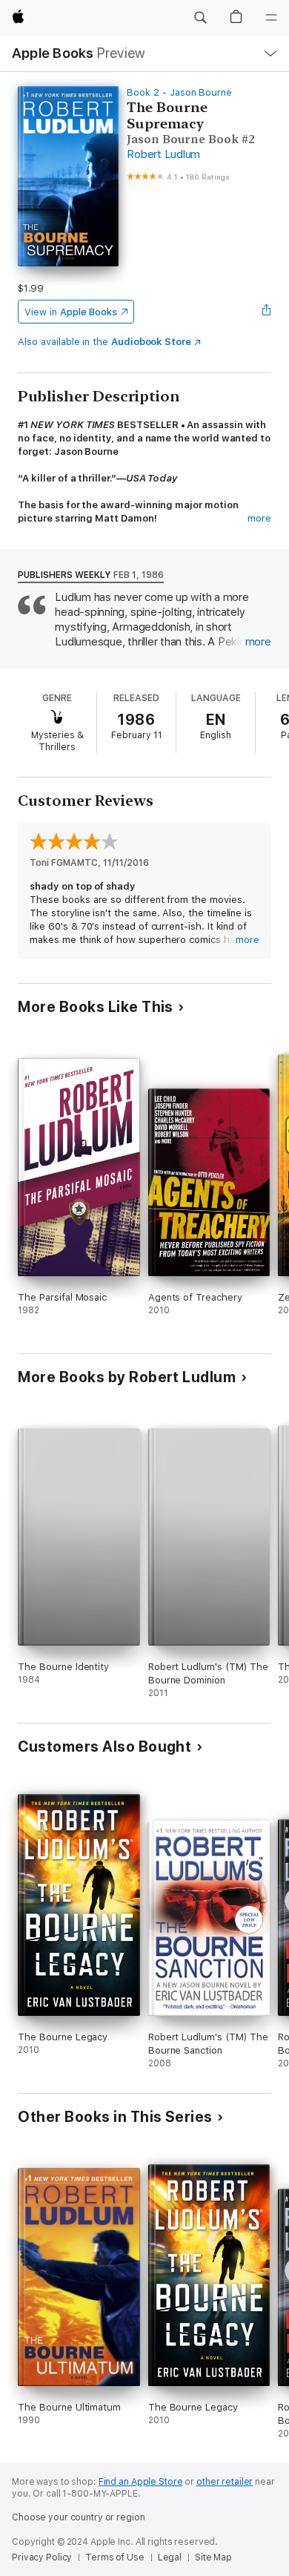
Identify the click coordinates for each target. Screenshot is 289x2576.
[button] (200, 18)
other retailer (225, 2482)
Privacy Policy (42, 2557)
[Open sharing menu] (267, 312)
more (259, 518)
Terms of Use (115, 2557)
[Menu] (271, 18)
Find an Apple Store (141, 2482)
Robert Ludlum (163, 154)
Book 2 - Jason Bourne (179, 92)
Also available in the (104, 342)
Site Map (213, 2557)
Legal (170, 2557)
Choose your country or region (79, 2517)
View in (71, 312)
